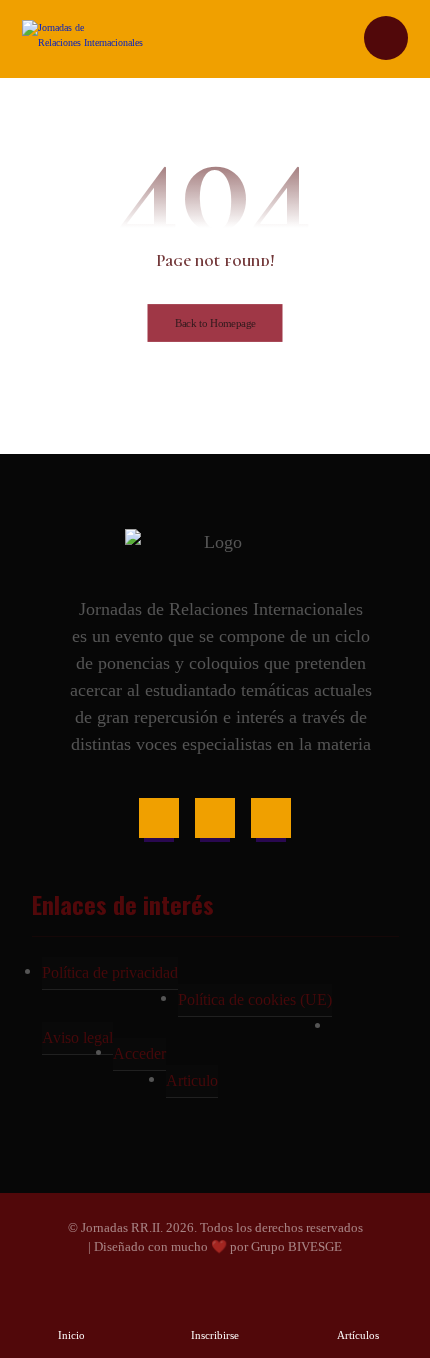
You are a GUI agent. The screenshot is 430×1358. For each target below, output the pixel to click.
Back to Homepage (215, 323)
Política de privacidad (110, 972)
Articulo (192, 1080)
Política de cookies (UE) (255, 999)
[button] (159, 818)
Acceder (139, 1053)
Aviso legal (77, 1037)
